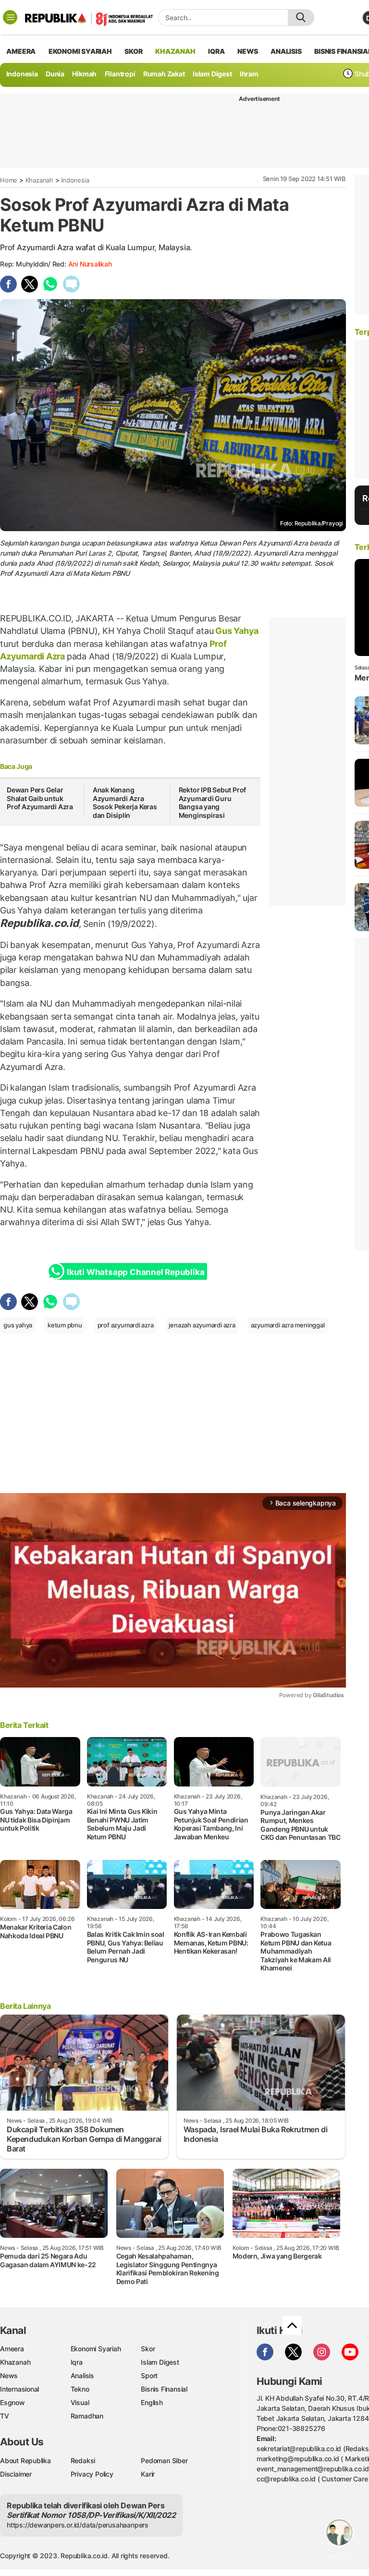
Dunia (55, 74)
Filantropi (120, 74)
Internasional (19, 2389)
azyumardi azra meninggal (288, 1325)
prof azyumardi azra (126, 1325)
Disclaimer (16, 2474)
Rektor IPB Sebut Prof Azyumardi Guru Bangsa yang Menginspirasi (213, 802)
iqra (216, 51)
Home (9, 180)
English (152, 2402)
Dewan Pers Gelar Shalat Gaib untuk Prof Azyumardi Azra (40, 798)
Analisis (82, 2376)
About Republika (25, 2461)
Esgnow (12, 2402)
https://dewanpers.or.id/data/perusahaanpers (78, 2525)
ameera (21, 51)
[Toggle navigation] (10, 17)
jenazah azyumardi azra (202, 1325)
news (247, 51)
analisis (286, 51)
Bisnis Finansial (164, 2389)
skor (133, 51)
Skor (148, 2349)
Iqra (77, 2362)
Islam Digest (212, 74)
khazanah (175, 51)
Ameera (12, 2349)
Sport (149, 2376)
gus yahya (18, 1325)
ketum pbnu (65, 1325)
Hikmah (84, 74)
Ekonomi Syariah (80, 51)
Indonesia (22, 74)
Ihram (249, 74)
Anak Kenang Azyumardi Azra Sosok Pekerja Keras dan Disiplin (125, 802)
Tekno (80, 2389)
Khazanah (39, 180)
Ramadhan (87, 2416)
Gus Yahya (236, 631)
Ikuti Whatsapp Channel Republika (135, 1272)
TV (5, 2416)
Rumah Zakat (164, 74)
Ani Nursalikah (90, 264)
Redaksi (83, 2461)
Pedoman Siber (164, 2461)
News (9, 2376)
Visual (80, 2402)
